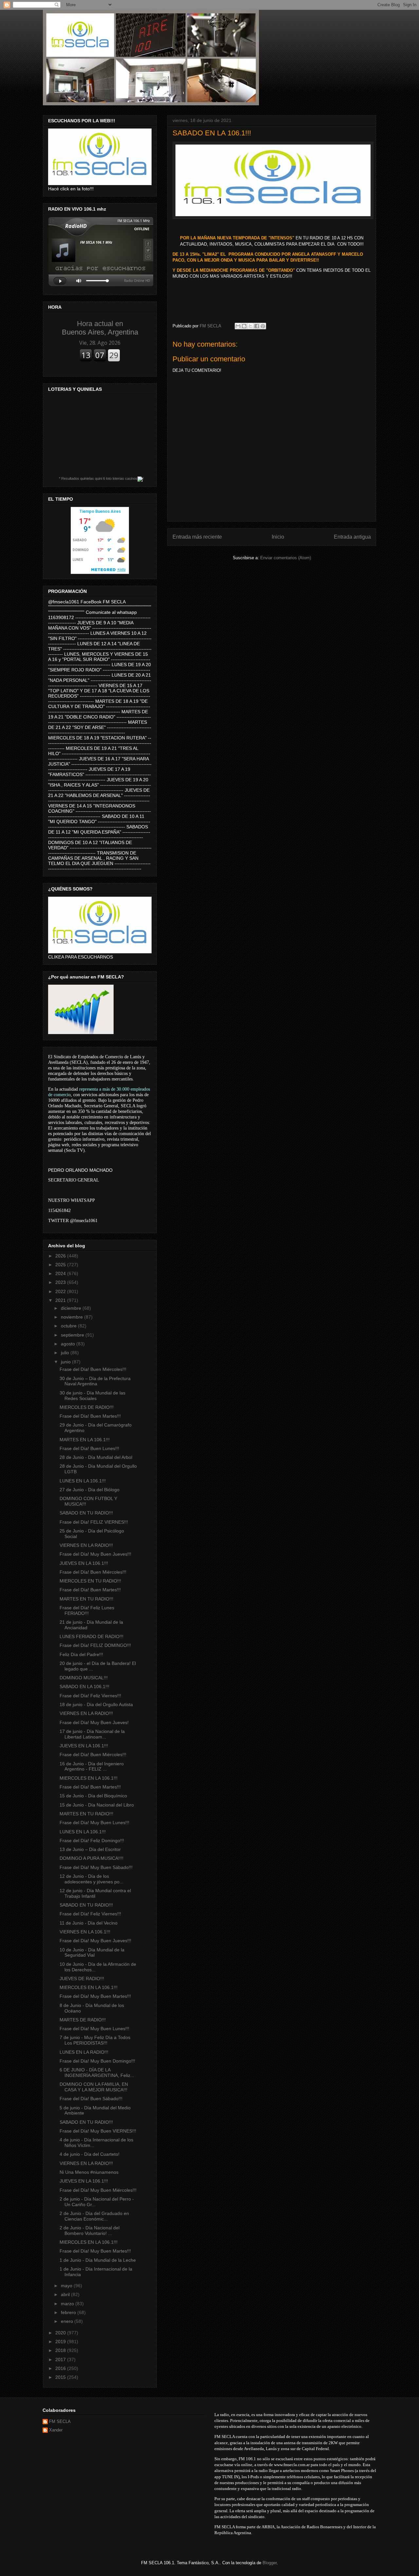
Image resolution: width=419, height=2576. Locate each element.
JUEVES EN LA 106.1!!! (84, 1563)
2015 (61, 2377)
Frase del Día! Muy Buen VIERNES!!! (98, 2131)
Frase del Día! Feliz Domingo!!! (92, 1841)
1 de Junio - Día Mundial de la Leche (98, 2260)
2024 (61, 1273)
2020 (61, 2333)
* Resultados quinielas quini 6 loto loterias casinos (98, 478)
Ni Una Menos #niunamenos (89, 2172)
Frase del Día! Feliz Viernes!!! (90, 1696)
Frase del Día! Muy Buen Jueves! (94, 1722)
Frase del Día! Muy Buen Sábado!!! (96, 1867)
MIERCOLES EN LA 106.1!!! (89, 1778)
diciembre (72, 1308)
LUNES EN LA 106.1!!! (83, 1481)
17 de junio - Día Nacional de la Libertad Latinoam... (92, 1734)
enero (68, 2321)
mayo (67, 2286)
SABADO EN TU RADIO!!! (86, 1513)
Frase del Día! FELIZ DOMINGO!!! (95, 1645)
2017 (61, 2360)
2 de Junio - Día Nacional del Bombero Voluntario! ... (90, 2230)
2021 (61, 1300)
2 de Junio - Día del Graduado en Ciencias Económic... (94, 2216)
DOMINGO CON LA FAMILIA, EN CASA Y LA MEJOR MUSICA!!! (94, 2087)
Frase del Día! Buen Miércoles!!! (93, 1369)
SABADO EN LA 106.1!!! (84, 1686)
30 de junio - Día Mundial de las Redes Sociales (92, 1396)
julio (66, 1353)
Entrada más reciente (197, 537)
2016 (61, 2368)
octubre (69, 1326)
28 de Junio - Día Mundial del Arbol (96, 1457)
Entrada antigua (352, 537)
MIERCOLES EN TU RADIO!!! (90, 1581)
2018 (61, 2350)
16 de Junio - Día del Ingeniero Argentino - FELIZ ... (92, 1766)
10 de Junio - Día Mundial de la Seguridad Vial (92, 1953)
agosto (69, 1344)
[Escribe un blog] (244, 326)
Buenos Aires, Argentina (100, 328)
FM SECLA (60, 2421)
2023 (61, 1282)
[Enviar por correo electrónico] (238, 326)
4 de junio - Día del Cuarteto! (90, 2154)
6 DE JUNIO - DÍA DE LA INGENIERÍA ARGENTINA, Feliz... (97, 2073)
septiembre (73, 1335)
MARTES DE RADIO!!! (83, 2020)
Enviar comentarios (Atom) (286, 558)
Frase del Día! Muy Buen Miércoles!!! (98, 2190)
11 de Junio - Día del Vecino (89, 1923)
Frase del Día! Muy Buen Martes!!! (95, 1996)
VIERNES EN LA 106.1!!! (85, 1932)
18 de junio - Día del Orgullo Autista (96, 1704)
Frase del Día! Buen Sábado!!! (91, 2099)
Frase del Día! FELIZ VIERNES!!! (94, 1522)
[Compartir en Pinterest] (263, 326)
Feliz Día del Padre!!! (81, 1654)
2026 (61, 1256)
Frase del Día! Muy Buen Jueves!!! (95, 1554)
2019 (61, 2342)
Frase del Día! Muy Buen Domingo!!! (97, 2061)
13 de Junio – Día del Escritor (90, 1849)
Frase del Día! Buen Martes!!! (90, 1416)
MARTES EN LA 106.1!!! (85, 1440)
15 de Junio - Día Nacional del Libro (97, 1805)
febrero (69, 2312)
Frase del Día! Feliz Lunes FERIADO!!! (87, 1610)
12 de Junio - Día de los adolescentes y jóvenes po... (91, 1879)
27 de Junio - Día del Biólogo (90, 1490)
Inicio (278, 537)
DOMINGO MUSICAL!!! (84, 1678)
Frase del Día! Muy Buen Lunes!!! (94, 1823)
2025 (61, 1265)
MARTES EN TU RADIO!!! (86, 1599)
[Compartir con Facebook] (257, 326)
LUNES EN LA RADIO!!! (84, 2052)
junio (66, 1362)
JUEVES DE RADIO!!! (82, 1979)
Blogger (270, 2563)
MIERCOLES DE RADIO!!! (87, 1407)
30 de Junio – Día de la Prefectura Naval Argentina (95, 1381)
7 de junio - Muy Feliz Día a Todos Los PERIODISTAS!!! (95, 2040)
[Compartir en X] (250, 326)
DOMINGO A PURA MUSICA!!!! (91, 1858)
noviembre (73, 1317)
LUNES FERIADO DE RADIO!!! (91, 1636)
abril (66, 2294)
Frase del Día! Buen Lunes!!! (89, 1448)
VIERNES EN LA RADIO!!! (86, 1545)
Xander (56, 2430)
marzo (68, 2304)
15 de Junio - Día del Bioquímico (93, 1796)
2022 (61, 1291)
